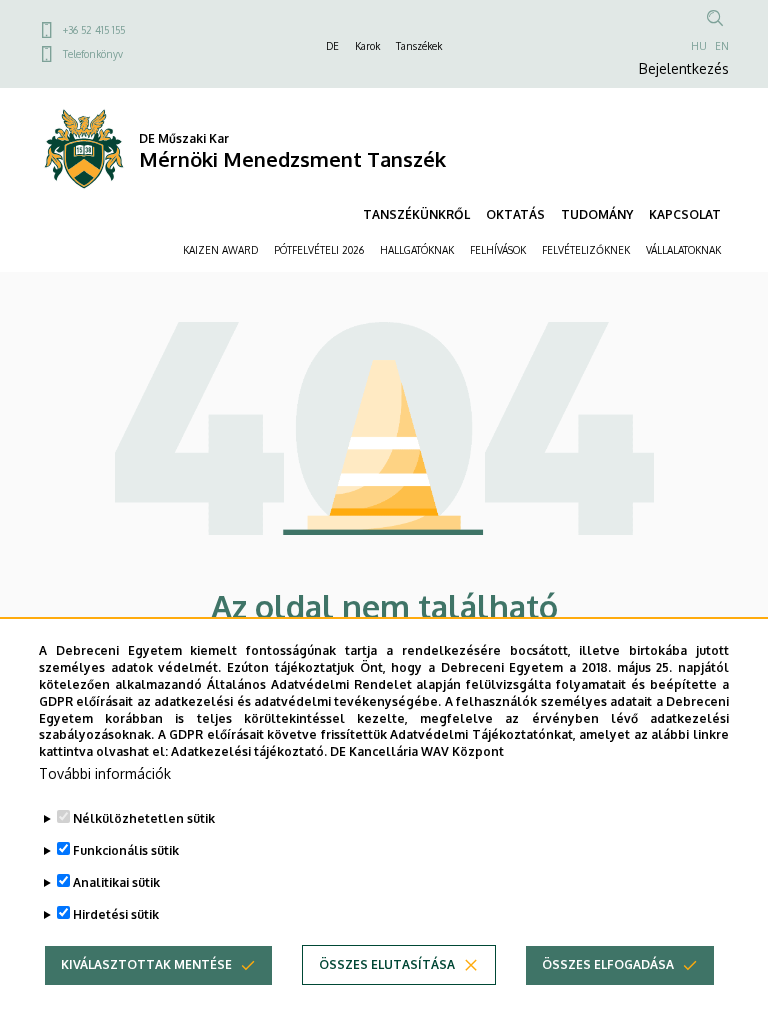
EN (722, 46)
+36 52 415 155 (94, 30)
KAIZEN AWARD (220, 250)
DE (332, 46)
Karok (367, 46)
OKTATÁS (515, 214)
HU (699, 46)
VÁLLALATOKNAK (683, 250)
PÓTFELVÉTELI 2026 (319, 250)
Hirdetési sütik (116, 914)
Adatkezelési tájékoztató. (249, 751)
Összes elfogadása (608, 964)
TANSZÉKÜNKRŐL (416, 214)
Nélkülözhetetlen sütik (144, 818)
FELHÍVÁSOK (498, 250)
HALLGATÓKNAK (417, 250)
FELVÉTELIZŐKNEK (586, 250)
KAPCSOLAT (685, 214)
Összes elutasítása (387, 964)
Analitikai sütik (116, 882)
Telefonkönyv (93, 54)
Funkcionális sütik (126, 850)
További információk (105, 773)
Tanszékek (419, 46)
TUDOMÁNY (597, 214)
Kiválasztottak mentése (146, 964)
